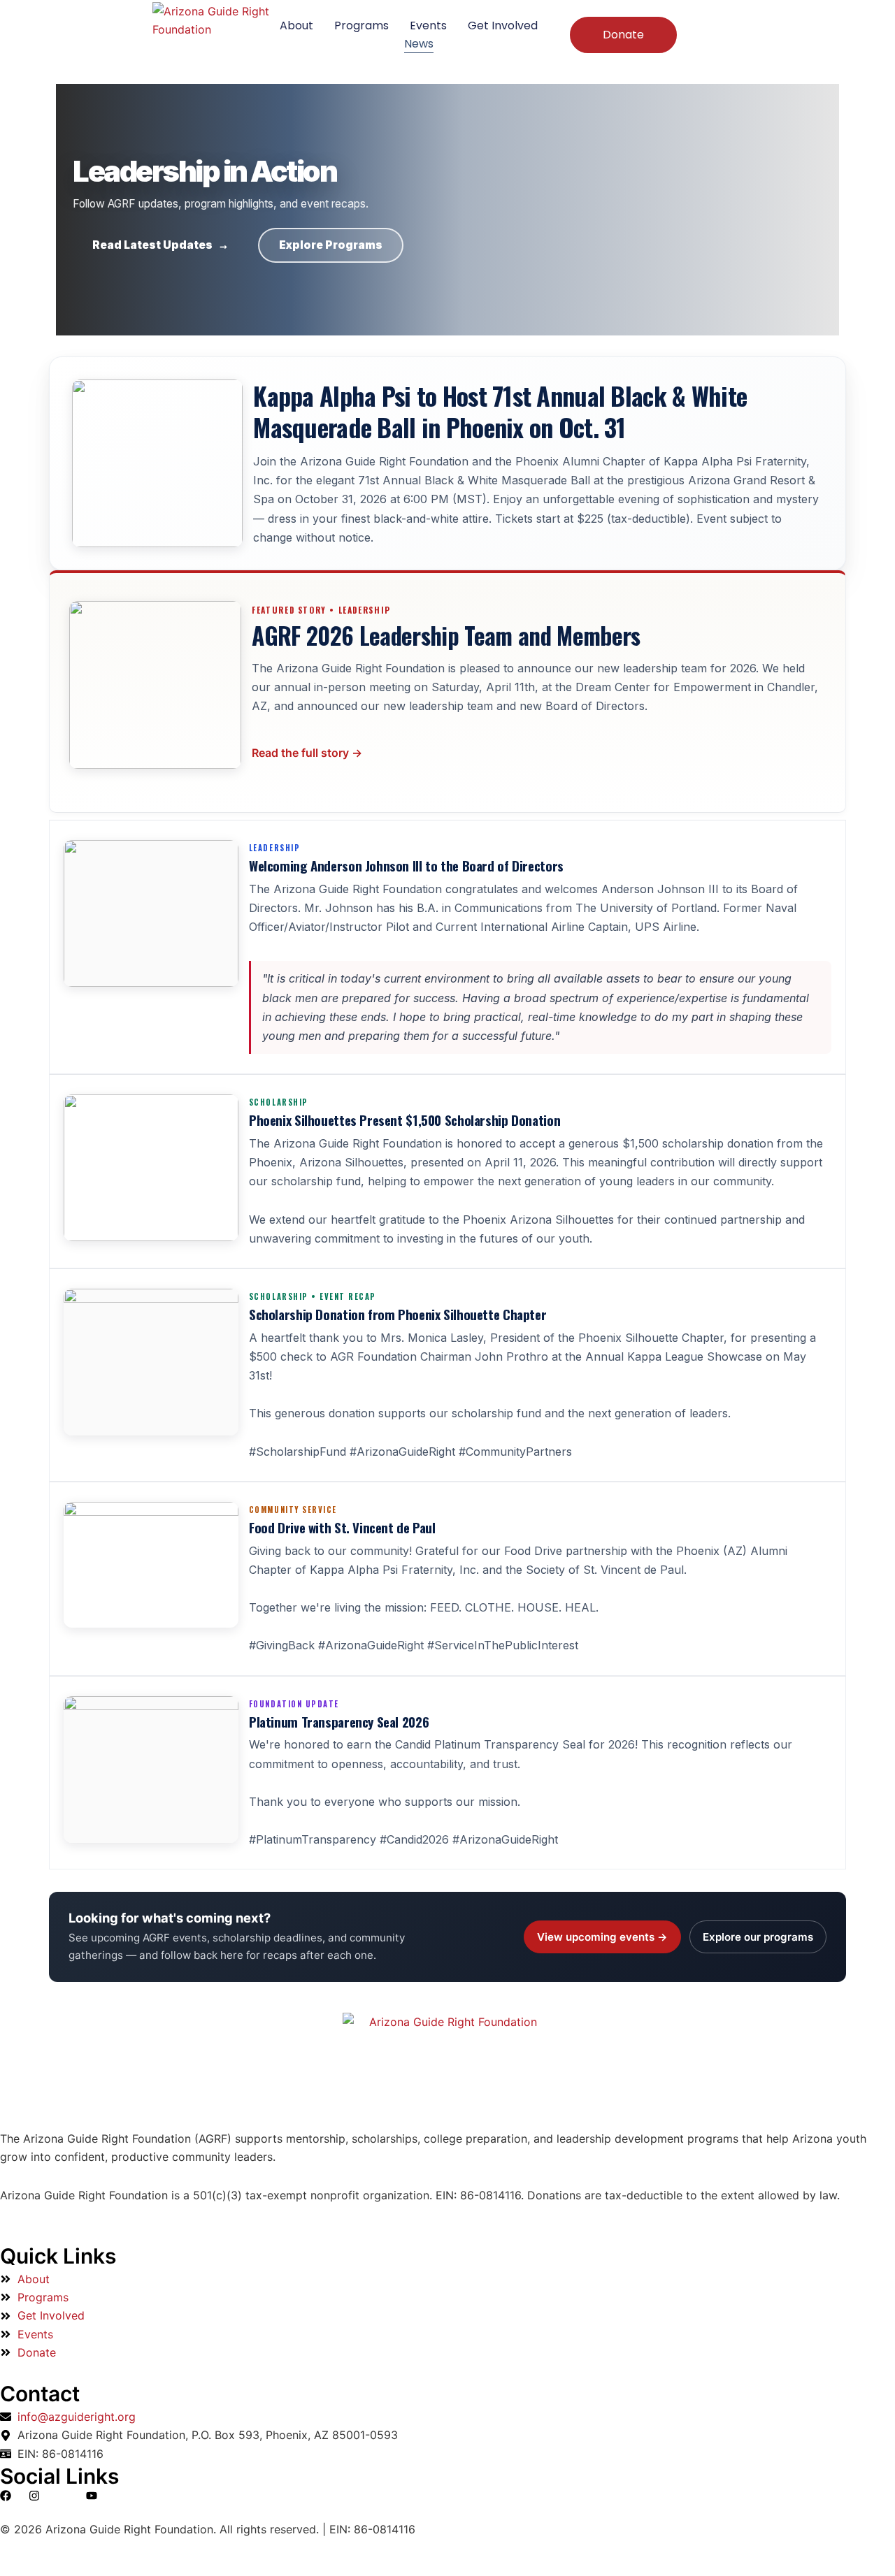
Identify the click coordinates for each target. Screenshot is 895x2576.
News (419, 44)
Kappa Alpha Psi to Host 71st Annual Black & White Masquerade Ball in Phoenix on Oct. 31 (500, 411)
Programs (361, 26)
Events (428, 26)
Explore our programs (758, 1937)
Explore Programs (331, 245)
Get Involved (503, 26)
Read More (307, 753)
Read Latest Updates (160, 245)
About (296, 26)
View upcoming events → (602, 1937)
